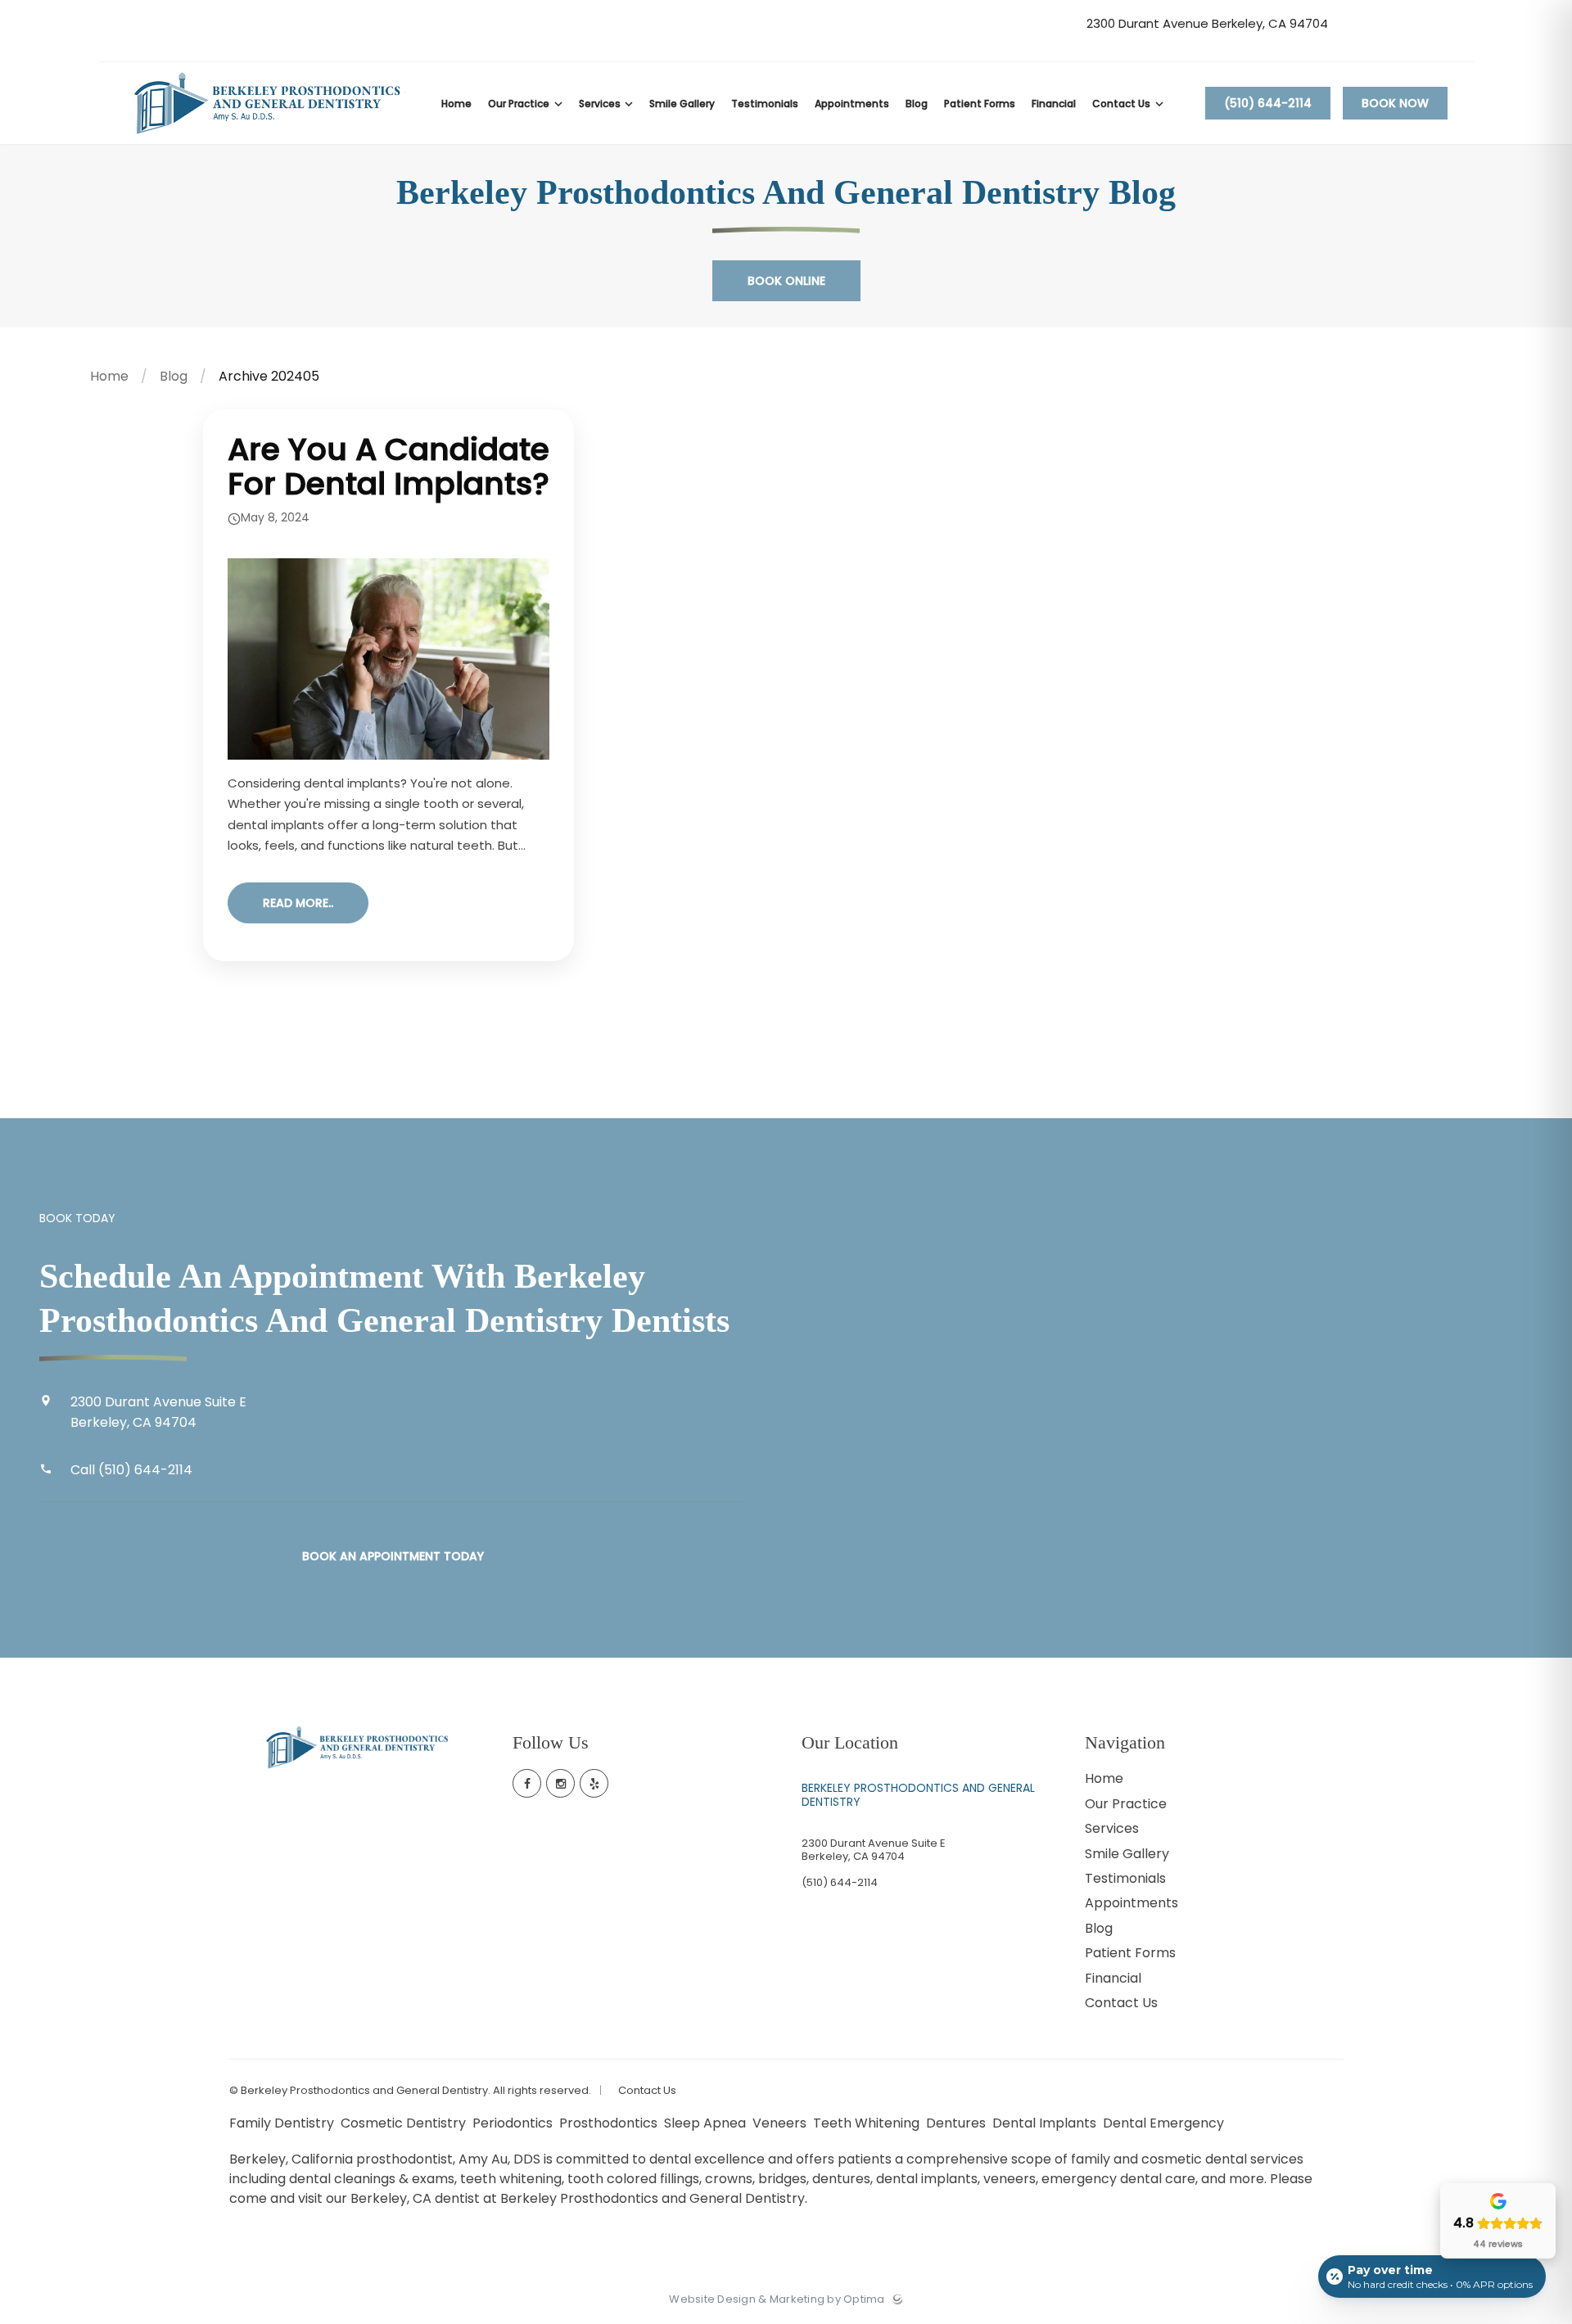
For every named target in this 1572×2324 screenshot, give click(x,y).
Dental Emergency (1165, 2123)
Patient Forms (1130, 1953)
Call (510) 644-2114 (131, 1470)
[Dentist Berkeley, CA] (268, 140)
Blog (174, 376)
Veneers (781, 2123)
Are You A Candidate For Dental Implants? (388, 466)
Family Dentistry (283, 2123)
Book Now (1395, 103)
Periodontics (514, 2123)
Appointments (1132, 1903)
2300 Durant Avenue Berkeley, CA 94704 (1207, 24)
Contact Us (1121, 2003)
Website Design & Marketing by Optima (777, 2299)
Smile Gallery (1127, 1854)
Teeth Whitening (868, 2123)
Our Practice (1126, 1804)
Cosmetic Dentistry (405, 2123)
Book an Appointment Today (393, 1556)
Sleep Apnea (707, 2123)
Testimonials (1125, 1878)
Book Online (786, 281)
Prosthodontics (610, 2123)
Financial (1113, 1978)
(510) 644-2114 (1268, 103)
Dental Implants (1046, 2123)
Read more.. (298, 903)
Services (1112, 1828)
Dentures (958, 2123)
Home (109, 376)
